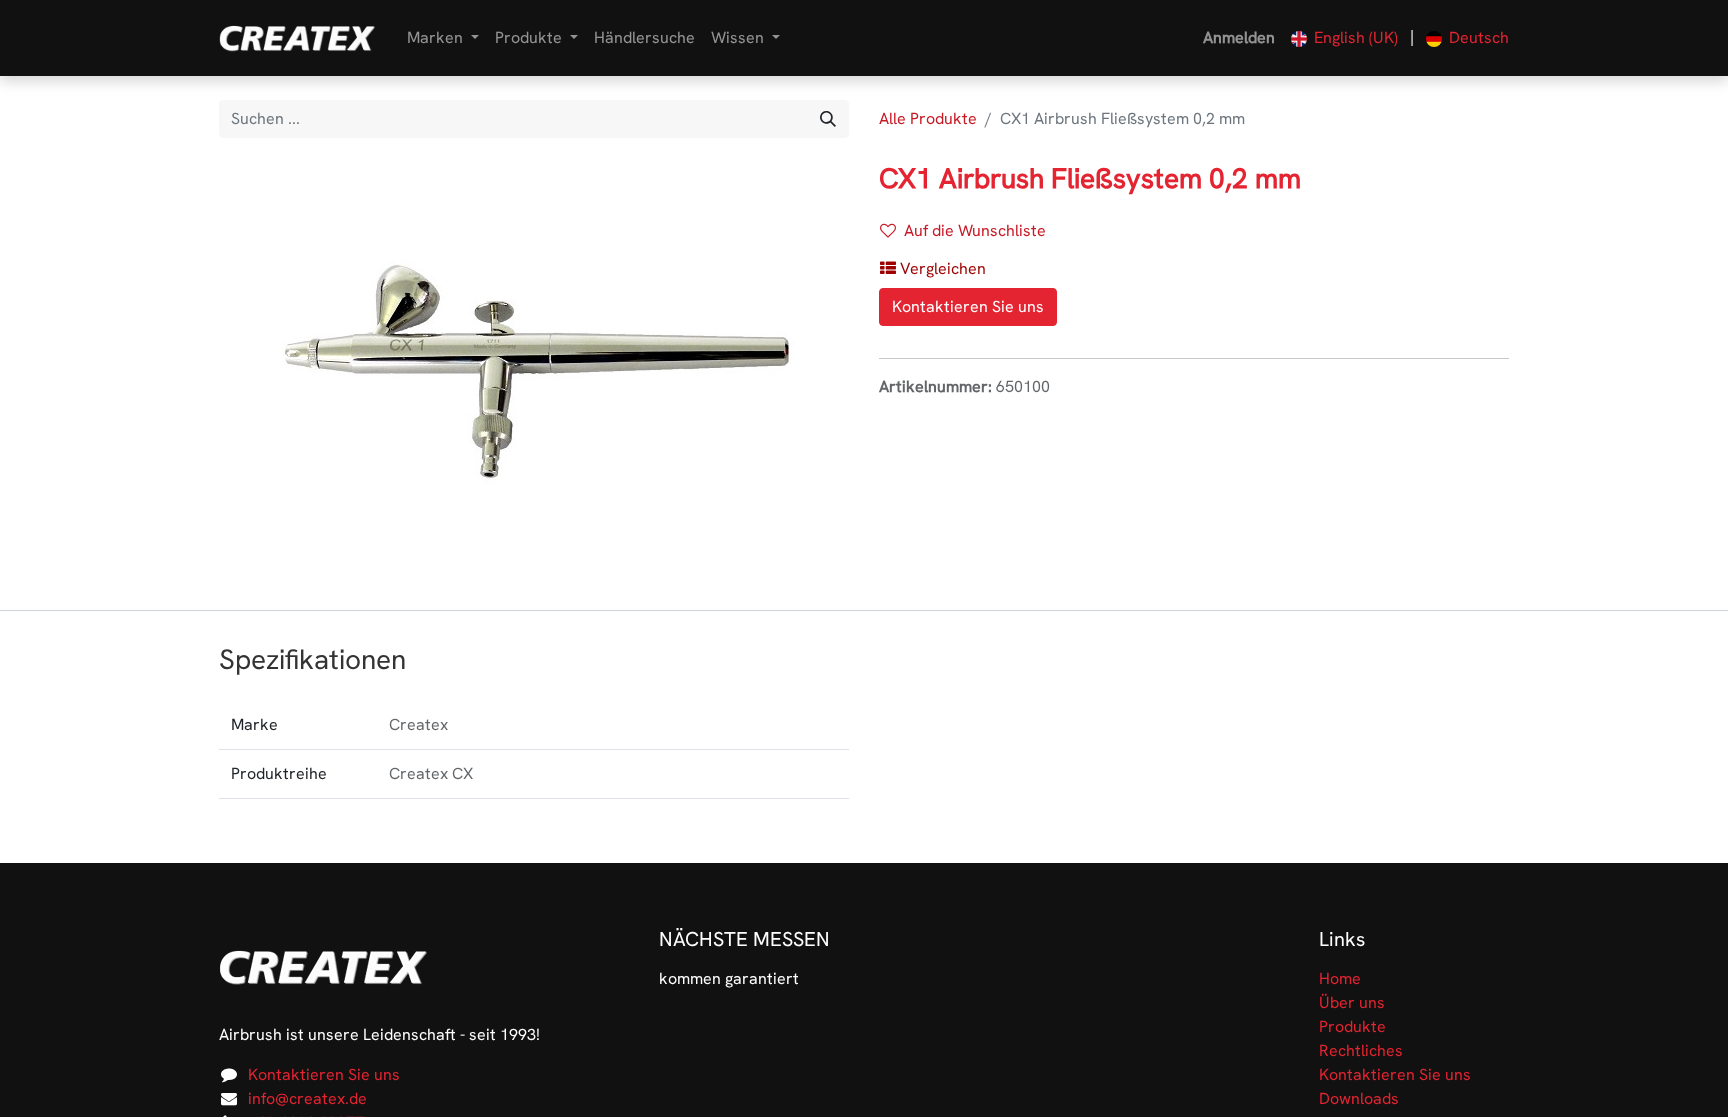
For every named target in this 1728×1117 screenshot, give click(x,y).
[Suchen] (828, 119)
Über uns (1352, 1002)
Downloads (1359, 1098)
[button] (933, 269)
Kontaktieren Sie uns (968, 306)
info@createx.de (307, 1098)
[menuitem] (644, 38)
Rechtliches (1361, 1050)
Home (1340, 978)
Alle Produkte (928, 118)
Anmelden (1239, 37)
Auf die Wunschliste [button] (975, 230)
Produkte (1352, 1026)
